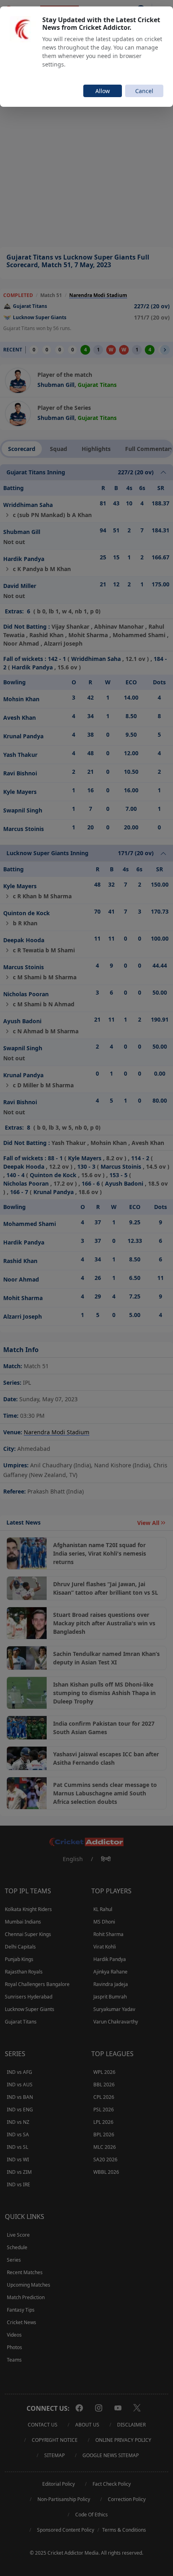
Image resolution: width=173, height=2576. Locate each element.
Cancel (144, 91)
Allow (103, 91)
